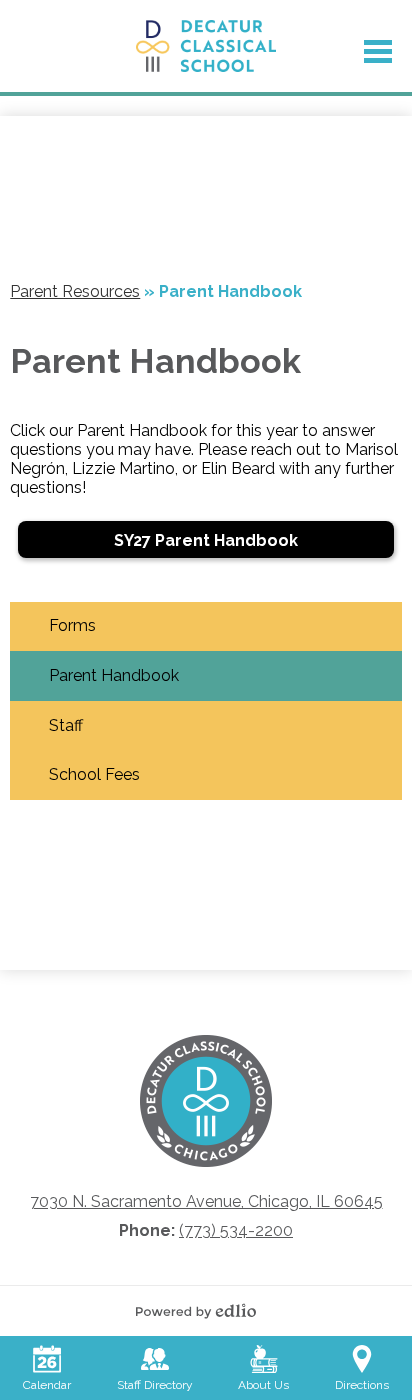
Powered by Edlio (206, 1311)
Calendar (47, 1385)
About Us (263, 1385)
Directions (362, 1385)
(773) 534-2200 (236, 1230)
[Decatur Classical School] (206, 46)
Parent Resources (75, 291)
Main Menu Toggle (378, 51)
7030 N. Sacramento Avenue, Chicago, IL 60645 (206, 1201)
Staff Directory (155, 1385)
